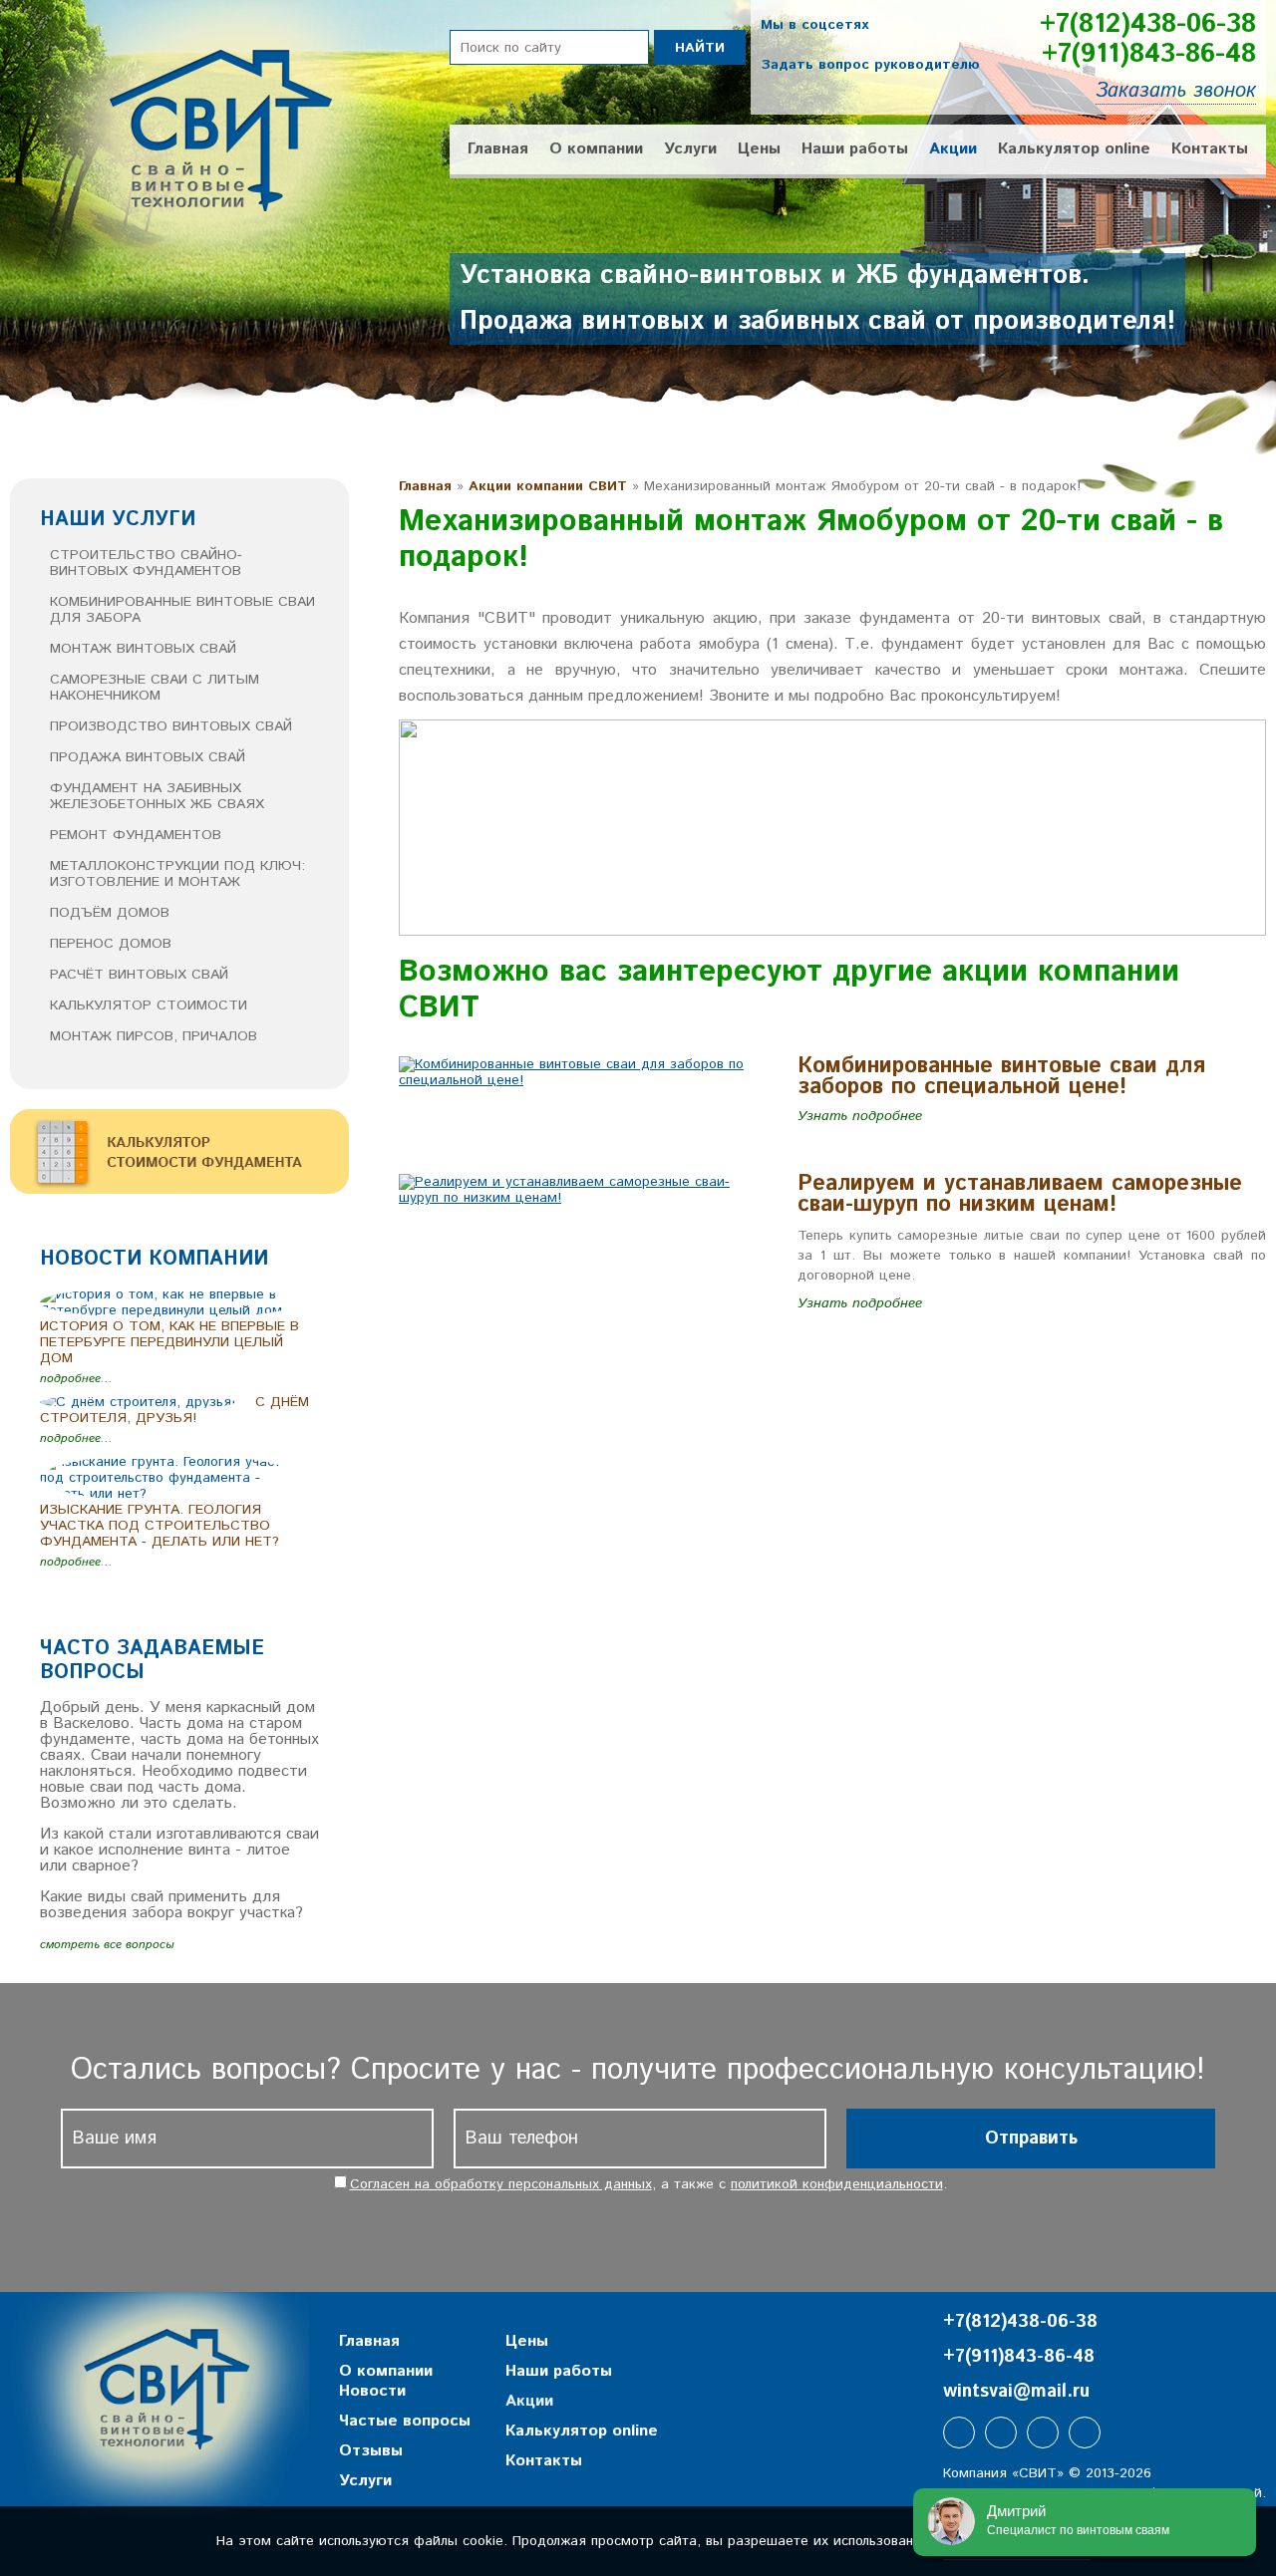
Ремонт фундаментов (136, 835)
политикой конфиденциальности (837, 2184)
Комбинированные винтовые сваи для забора (182, 610)
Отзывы (371, 2451)
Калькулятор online (1074, 149)
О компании (596, 149)
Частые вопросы (405, 2421)
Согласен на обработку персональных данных (501, 2184)
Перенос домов (111, 944)
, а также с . (648, 2184)
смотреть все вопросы (107, 1945)
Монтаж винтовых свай (143, 649)
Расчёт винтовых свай (139, 975)
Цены (759, 149)
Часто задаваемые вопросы (152, 1661)
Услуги (690, 149)
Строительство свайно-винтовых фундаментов (146, 563)
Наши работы (855, 149)
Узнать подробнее (860, 1116)
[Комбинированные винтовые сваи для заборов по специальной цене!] (583, 1080)
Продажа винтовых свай (148, 757)
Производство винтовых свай (171, 726)
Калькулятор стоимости (149, 1005)
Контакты (1210, 149)
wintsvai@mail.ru (1016, 2392)
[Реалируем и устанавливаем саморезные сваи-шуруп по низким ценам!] (583, 1198)
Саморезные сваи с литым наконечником (155, 688)
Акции (953, 149)
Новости (372, 2391)
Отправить (1031, 2139)
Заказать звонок (1176, 91)
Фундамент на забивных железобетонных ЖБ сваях (157, 796)
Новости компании (154, 1259)
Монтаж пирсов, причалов (154, 1036)
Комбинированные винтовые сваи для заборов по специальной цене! (1001, 1077)
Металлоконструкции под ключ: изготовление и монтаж (177, 874)
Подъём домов (110, 913)
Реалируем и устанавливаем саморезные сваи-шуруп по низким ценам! (1020, 1194)
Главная (498, 149)
